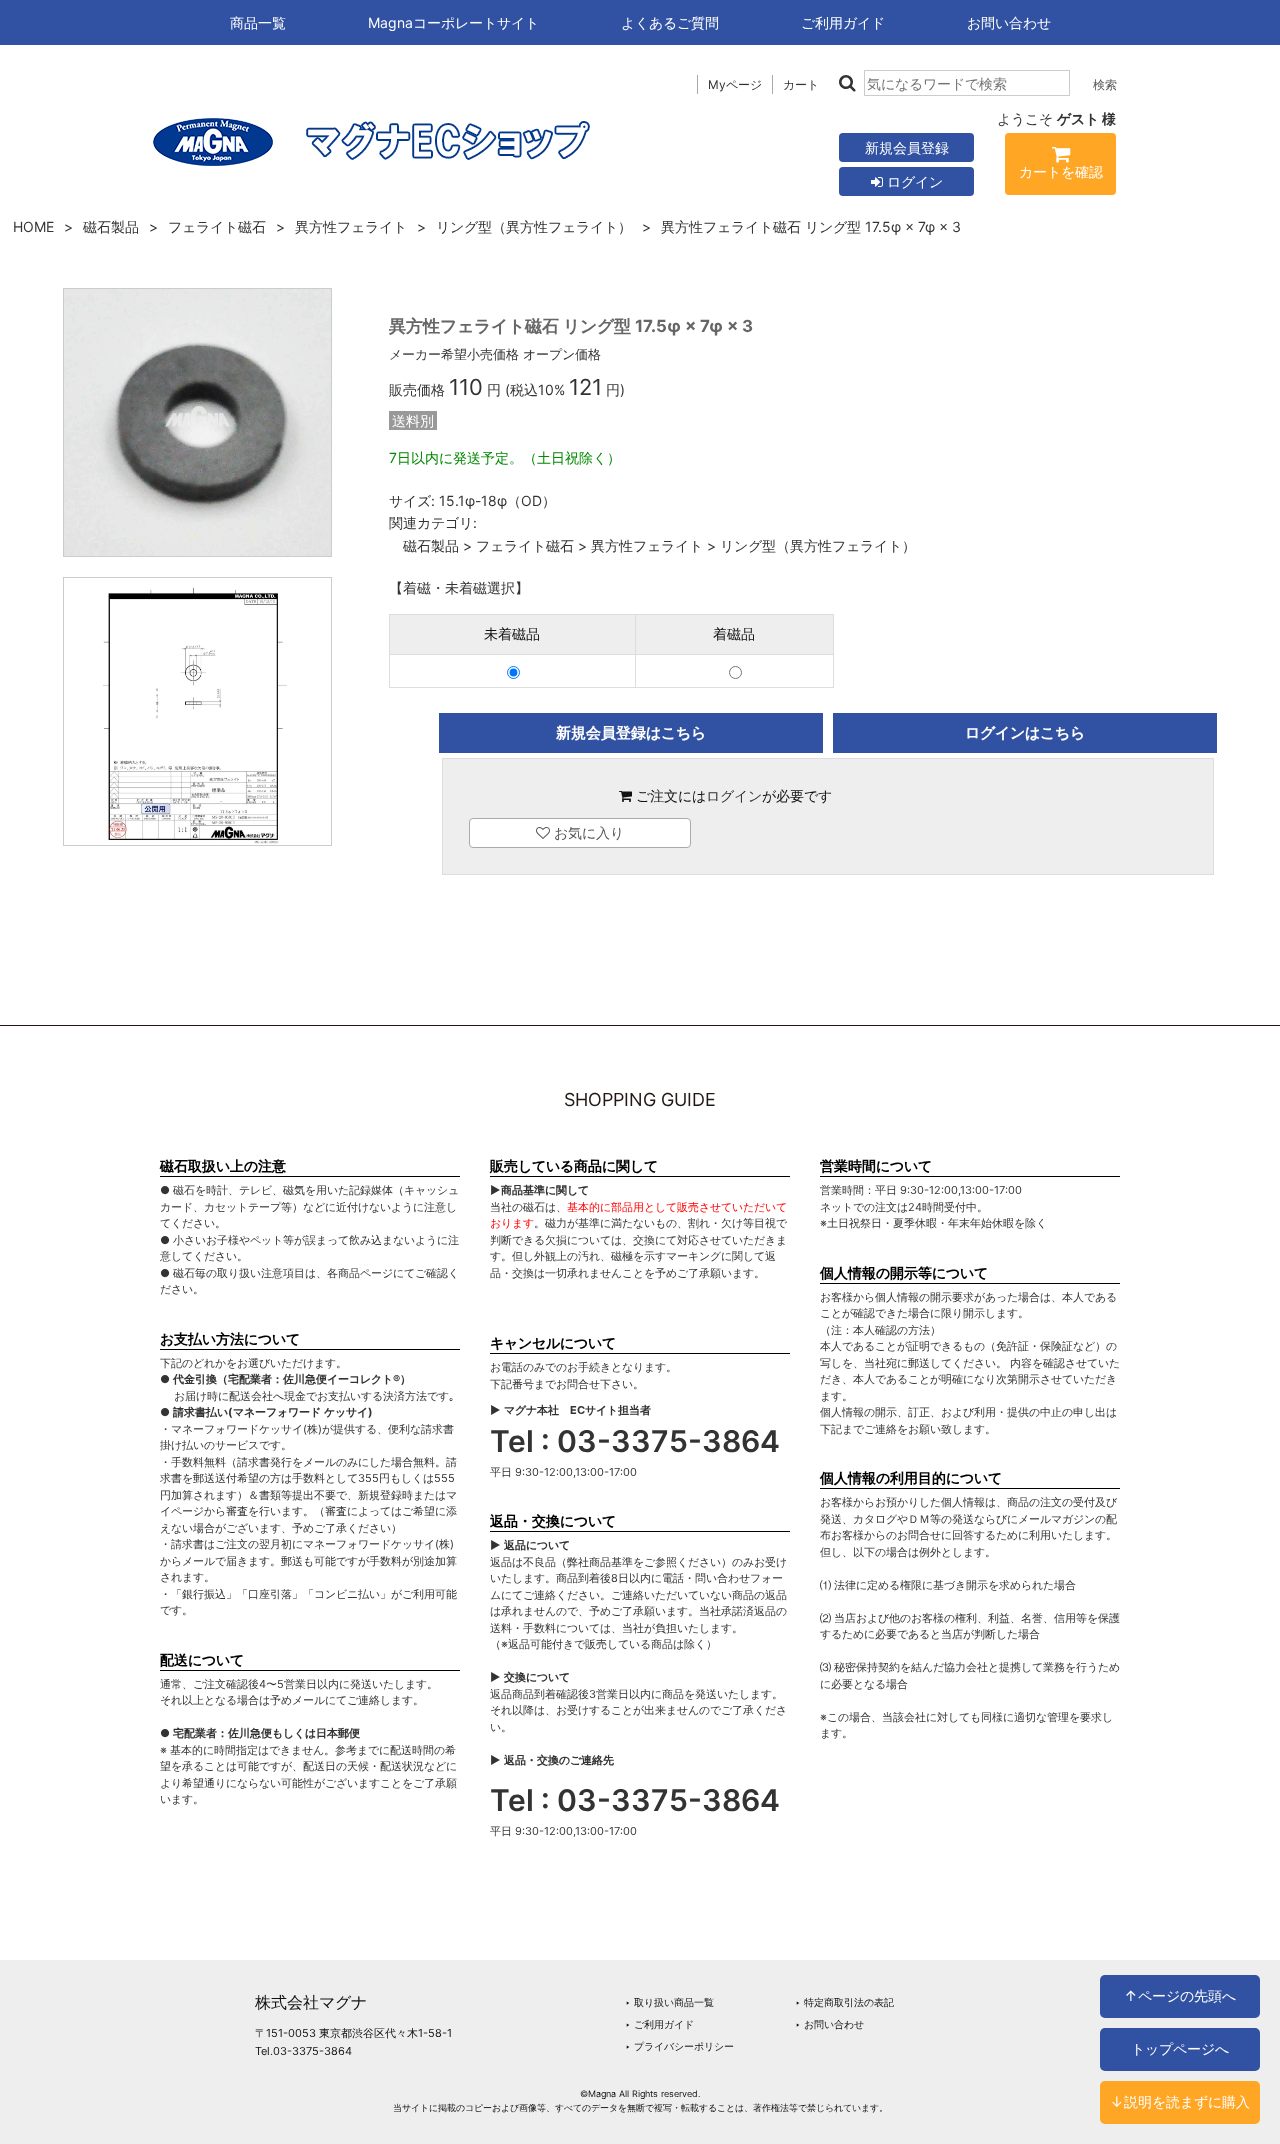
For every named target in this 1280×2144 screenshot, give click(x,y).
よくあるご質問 (670, 22)
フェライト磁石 (217, 226)
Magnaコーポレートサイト (453, 22)
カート (801, 84)
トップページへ (1180, 2048)
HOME (33, 226)
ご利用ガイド (843, 22)
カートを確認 (1061, 171)
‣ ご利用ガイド (659, 2024)
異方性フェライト (351, 226)
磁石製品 (111, 226)
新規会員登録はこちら (631, 732)
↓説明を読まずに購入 (1180, 2101)
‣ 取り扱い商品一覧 (669, 2002)
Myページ (735, 84)
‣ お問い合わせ (829, 2024)
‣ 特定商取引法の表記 (844, 2002)
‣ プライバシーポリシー (679, 2046)
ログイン (913, 181)
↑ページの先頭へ (1180, 1995)
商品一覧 (258, 22)
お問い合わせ (1009, 22)
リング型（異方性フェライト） (534, 226)
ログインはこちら (1025, 732)
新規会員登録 (907, 147)
